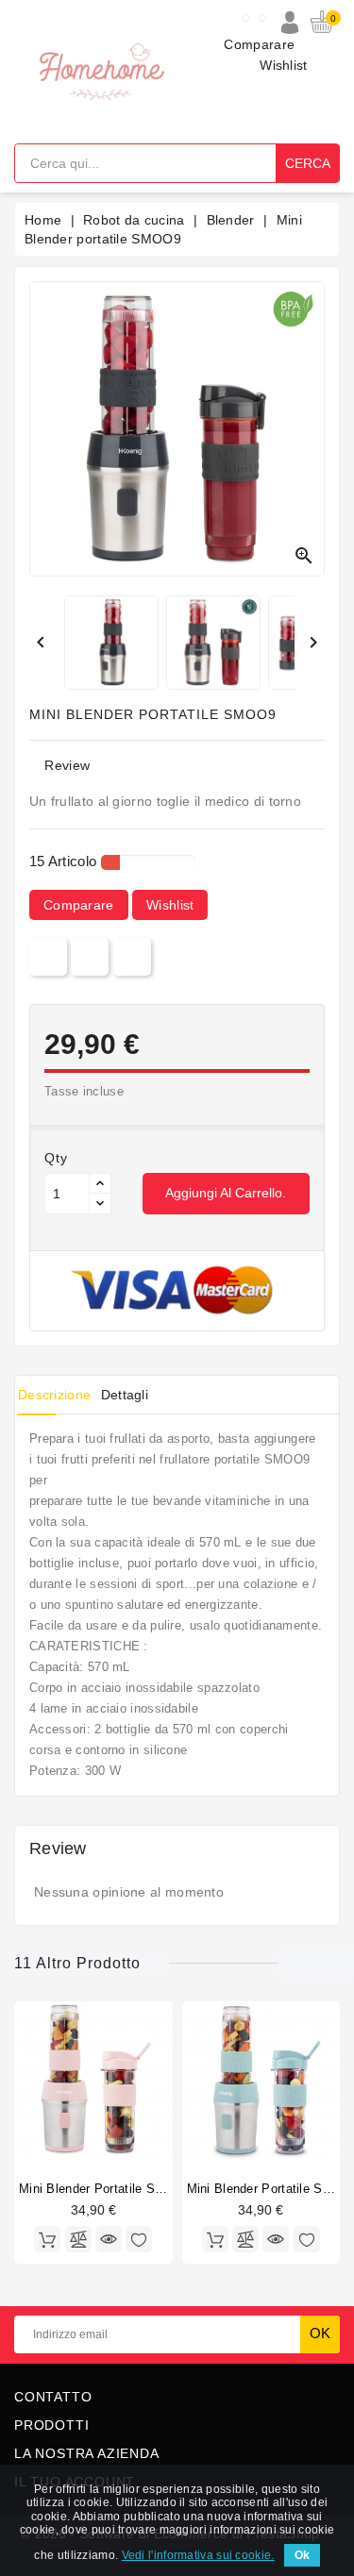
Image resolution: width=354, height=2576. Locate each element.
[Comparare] (78, 2239)
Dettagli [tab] (125, 1395)
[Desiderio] (139, 2239)
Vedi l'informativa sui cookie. (198, 2555)
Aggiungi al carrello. (226, 1193)
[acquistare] (47, 2239)
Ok (302, 2555)
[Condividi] (48, 956)
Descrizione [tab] (54, 1395)
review (67, 765)
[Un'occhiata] (109, 2239)
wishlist (170, 905)
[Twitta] (90, 956)
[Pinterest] (131, 956)
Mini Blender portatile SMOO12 (109, 2189)
